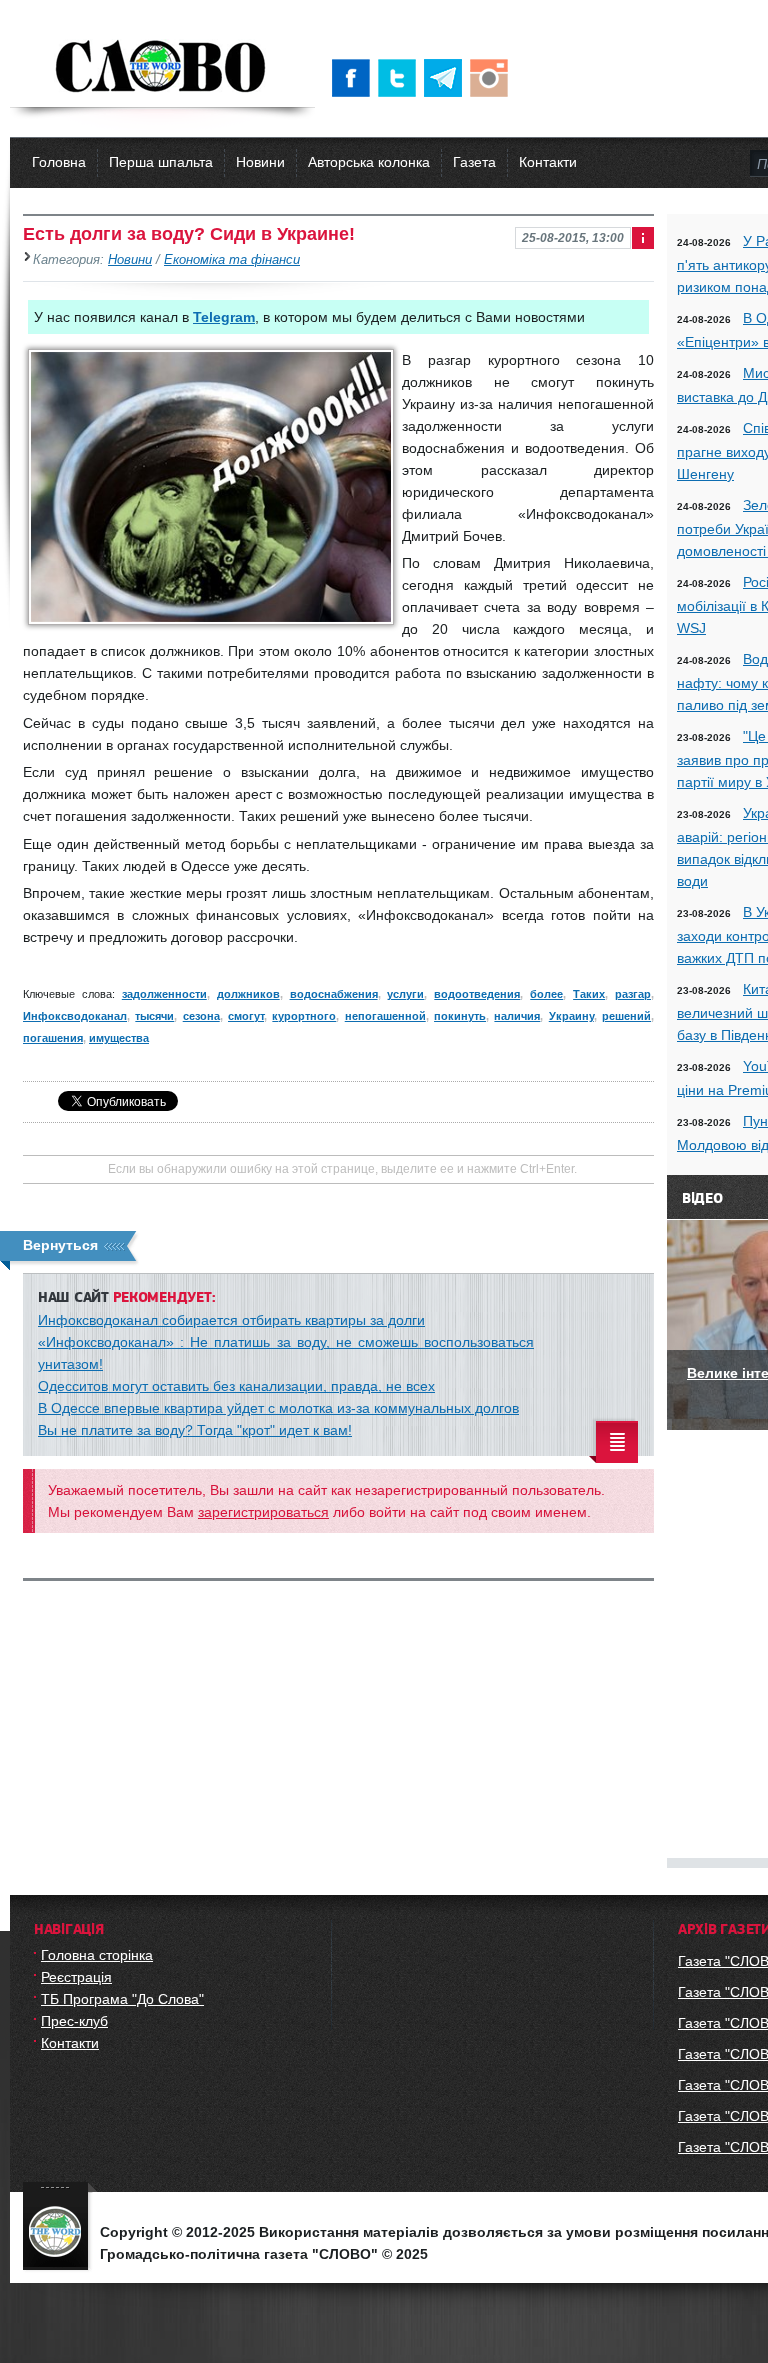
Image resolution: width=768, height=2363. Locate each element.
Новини (260, 162)
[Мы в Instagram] (493, 78)
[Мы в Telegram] (447, 78)
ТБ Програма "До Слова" (122, 1999)
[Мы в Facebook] (355, 78)
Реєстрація (76, 1977)
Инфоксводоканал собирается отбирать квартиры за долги (231, 1320)
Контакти (548, 162)
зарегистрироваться (263, 1512)
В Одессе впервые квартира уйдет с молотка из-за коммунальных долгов (278, 1408)
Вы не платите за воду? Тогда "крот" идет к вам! (195, 1430)
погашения (53, 1038)
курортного (304, 1016)
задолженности (164, 994)
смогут (246, 1016)
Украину (571, 1016)
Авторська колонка (369, 162)
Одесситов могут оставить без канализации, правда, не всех (236, 1386)
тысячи (154, 1016)
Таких (589, 994)
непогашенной (385, 1016)
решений (626, 1016)
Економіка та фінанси (232, 260)
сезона (201, 1016)
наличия (517, 1016)
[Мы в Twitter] (401, 78)
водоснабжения (334, 994)
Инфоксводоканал (75, 1016)
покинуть (460, 1016)
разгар (633, 994)
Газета (474, 162)
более (546, 994)
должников (248, 994)
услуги (405, 994)
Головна (59, 162)
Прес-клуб (74, 2021)
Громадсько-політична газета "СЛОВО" (162, 68)
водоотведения (477, 994)
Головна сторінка (97, 1955)
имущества (119, 1038)
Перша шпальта (161, 162)
